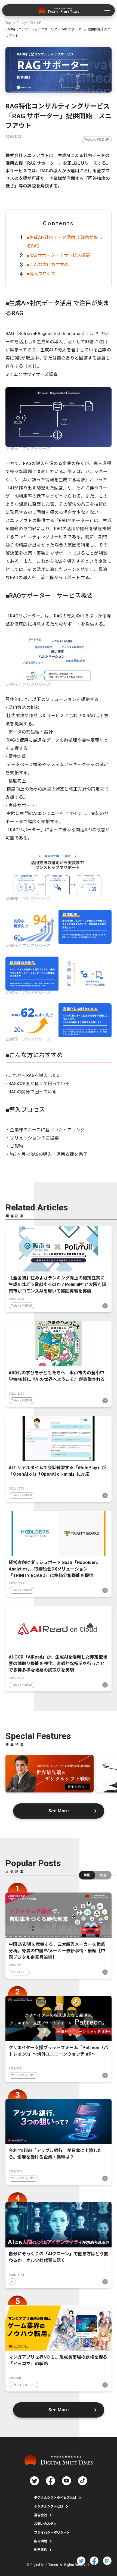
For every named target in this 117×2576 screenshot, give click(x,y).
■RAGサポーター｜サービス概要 (58, 255)
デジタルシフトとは (49, 2506)
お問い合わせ (44, 2524)
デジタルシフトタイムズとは (55, 2498)
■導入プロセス (41, 274)
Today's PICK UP (97, 140)
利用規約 (41, 2550)
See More (59, 1811)
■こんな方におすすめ (48, 265)
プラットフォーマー (23, 2075)
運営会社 (41, 2515)
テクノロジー (19, 1972)
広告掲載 (41, 2541)
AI (12, 2282)
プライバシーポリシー (50, 2533)
